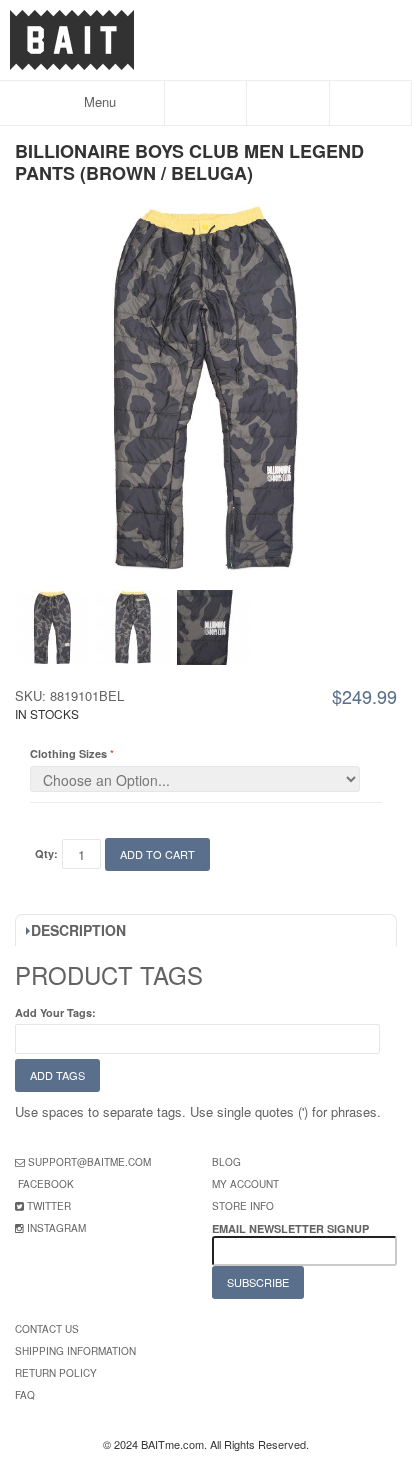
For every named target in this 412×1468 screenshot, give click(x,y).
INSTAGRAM (56, 1228)
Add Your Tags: (55, 1012)
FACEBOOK (46, 1184)
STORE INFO (243, 1206)
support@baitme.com (89, 1162)
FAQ (25, 1395)
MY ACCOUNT (245, 1184)
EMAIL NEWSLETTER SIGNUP (292, 1228)
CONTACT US (47, 1329)
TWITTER (49, 1206)
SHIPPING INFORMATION (75, 1351)
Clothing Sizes (68, 753)
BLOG (226, 1162)
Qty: (46, 853)
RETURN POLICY (56, 1373)
